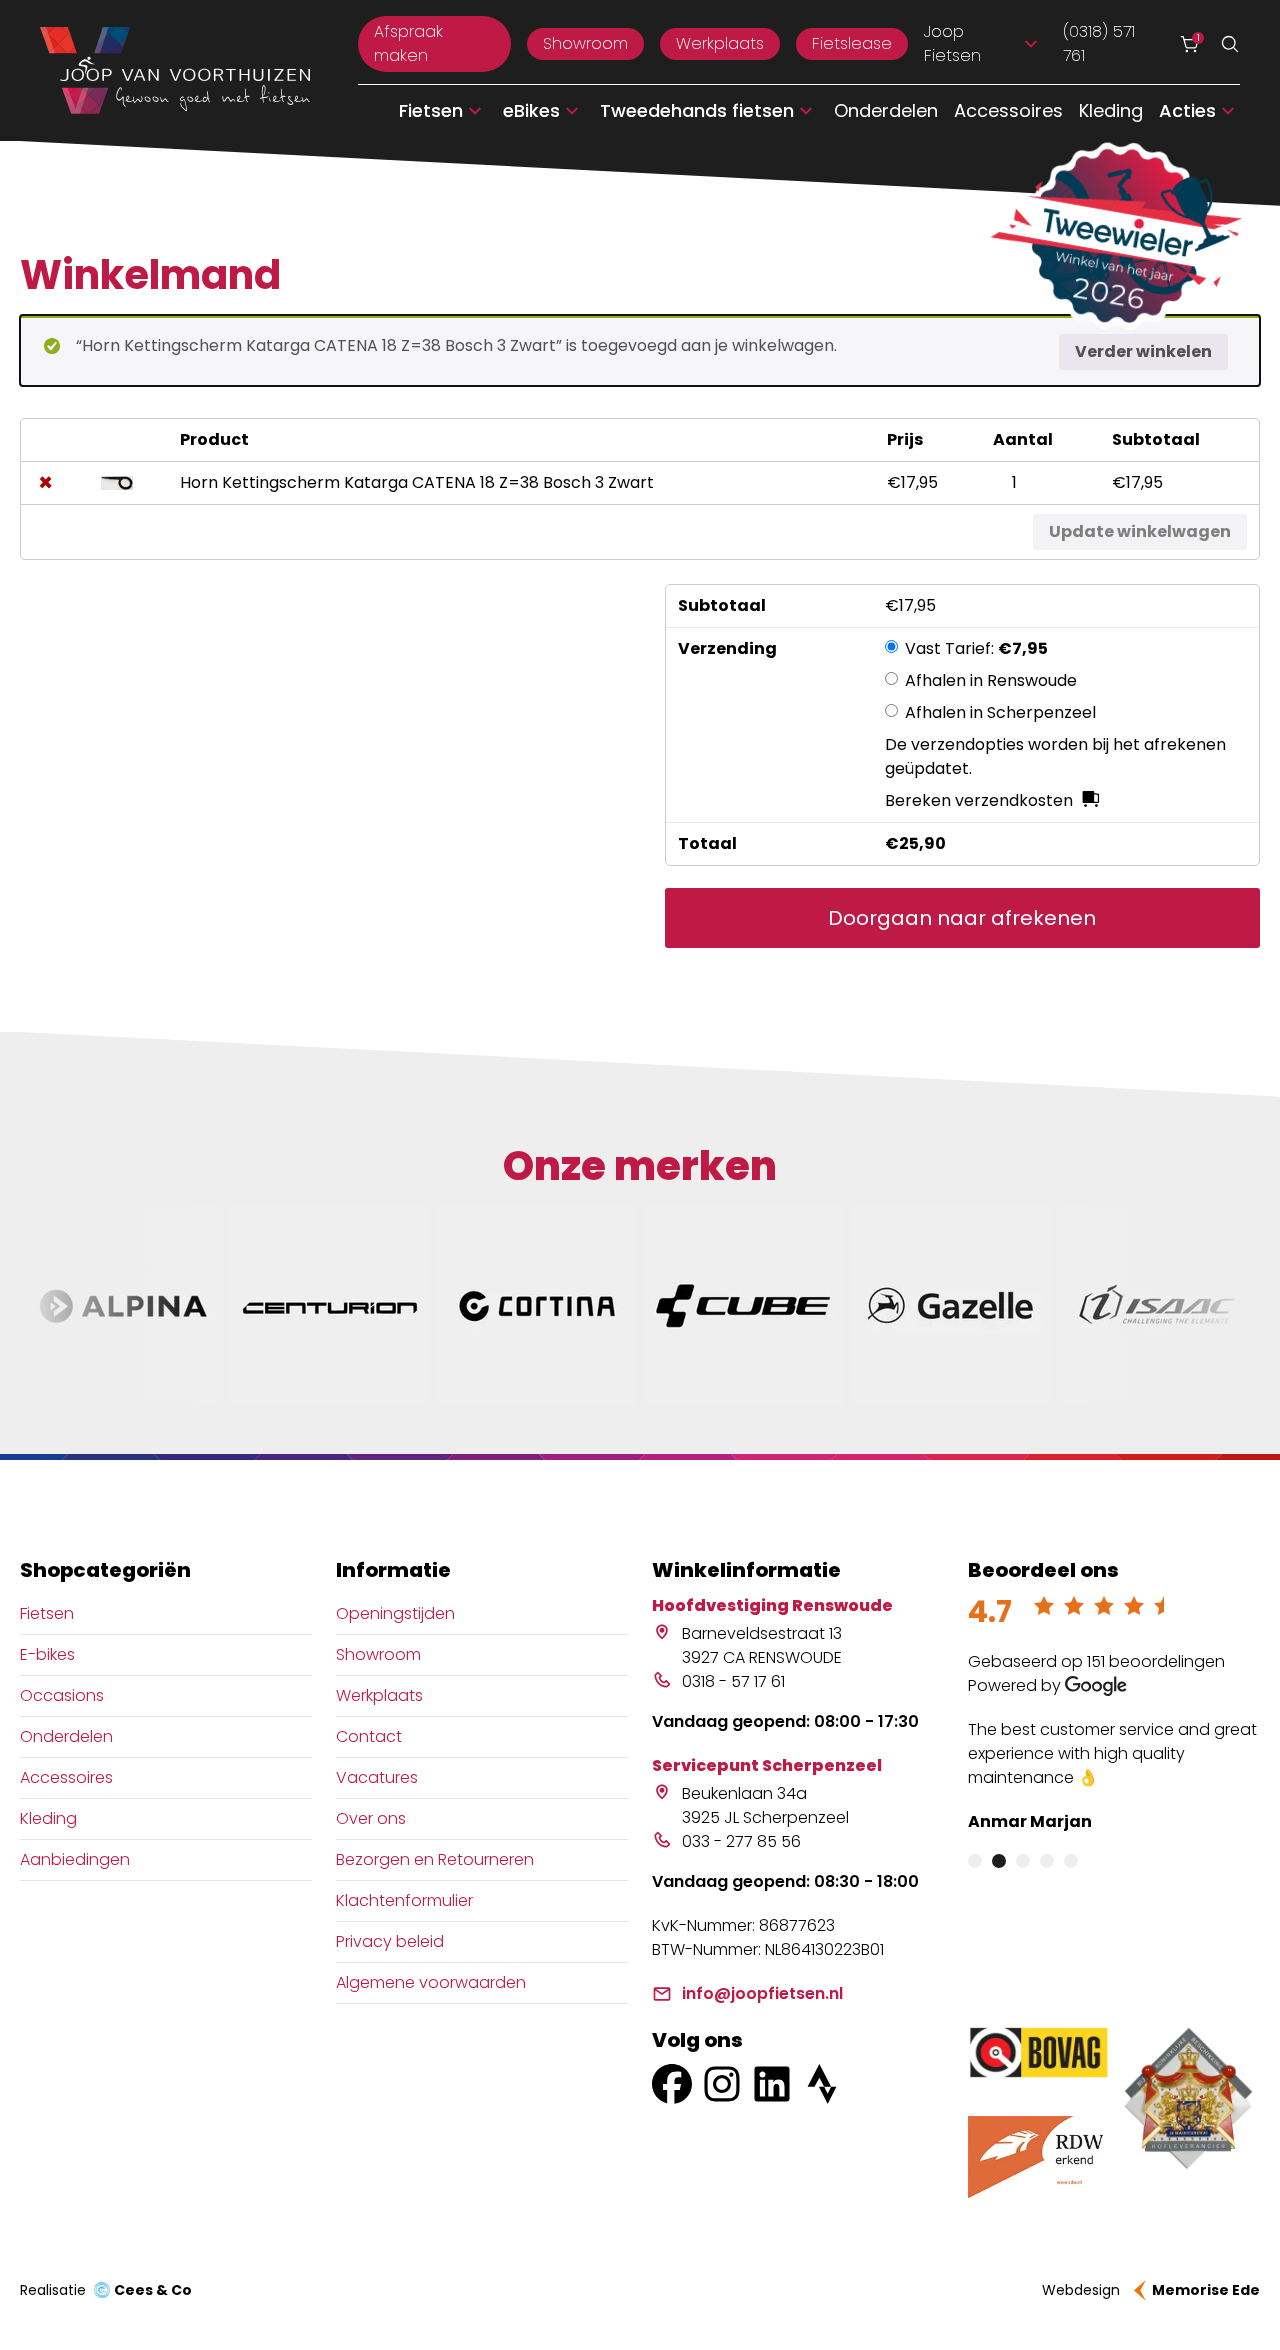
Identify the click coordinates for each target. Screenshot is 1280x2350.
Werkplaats (720, 43)
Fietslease (852, 43)
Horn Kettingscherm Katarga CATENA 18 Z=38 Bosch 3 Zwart (417, 482)
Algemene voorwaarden (431, 1982)
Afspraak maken (408, 43)
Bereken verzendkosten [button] (979, 800)
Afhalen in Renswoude (991, 680)
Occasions (62, 1695)
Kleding (1111, 110)
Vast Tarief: (976, 648)
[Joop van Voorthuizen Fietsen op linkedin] (772, 2084)
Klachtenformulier (404, 1900)
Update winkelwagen (1140, 531)
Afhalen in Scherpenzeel (1000, 712)
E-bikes (47, 1654)
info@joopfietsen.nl (762, 1993)
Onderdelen (886, 110)
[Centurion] (330, 1306)
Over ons (371, 1818)
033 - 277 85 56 (741, 1841)
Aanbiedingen (75, 1859)
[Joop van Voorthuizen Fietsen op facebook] (672, 2084)
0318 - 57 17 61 (733, 1681)
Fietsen (47, 1613)
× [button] (45, 483)
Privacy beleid (390, 1941)
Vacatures (377, 1777)
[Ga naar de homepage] (175, 71)
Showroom (585, 43)
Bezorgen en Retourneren (435, 1859)
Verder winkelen (1143, 351)
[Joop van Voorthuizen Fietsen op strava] (822, 2084)
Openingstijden (395, 1613)
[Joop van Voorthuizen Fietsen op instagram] (722, 2084)
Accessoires (1008, 110)
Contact (369, 1736)
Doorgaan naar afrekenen (962, 918)
